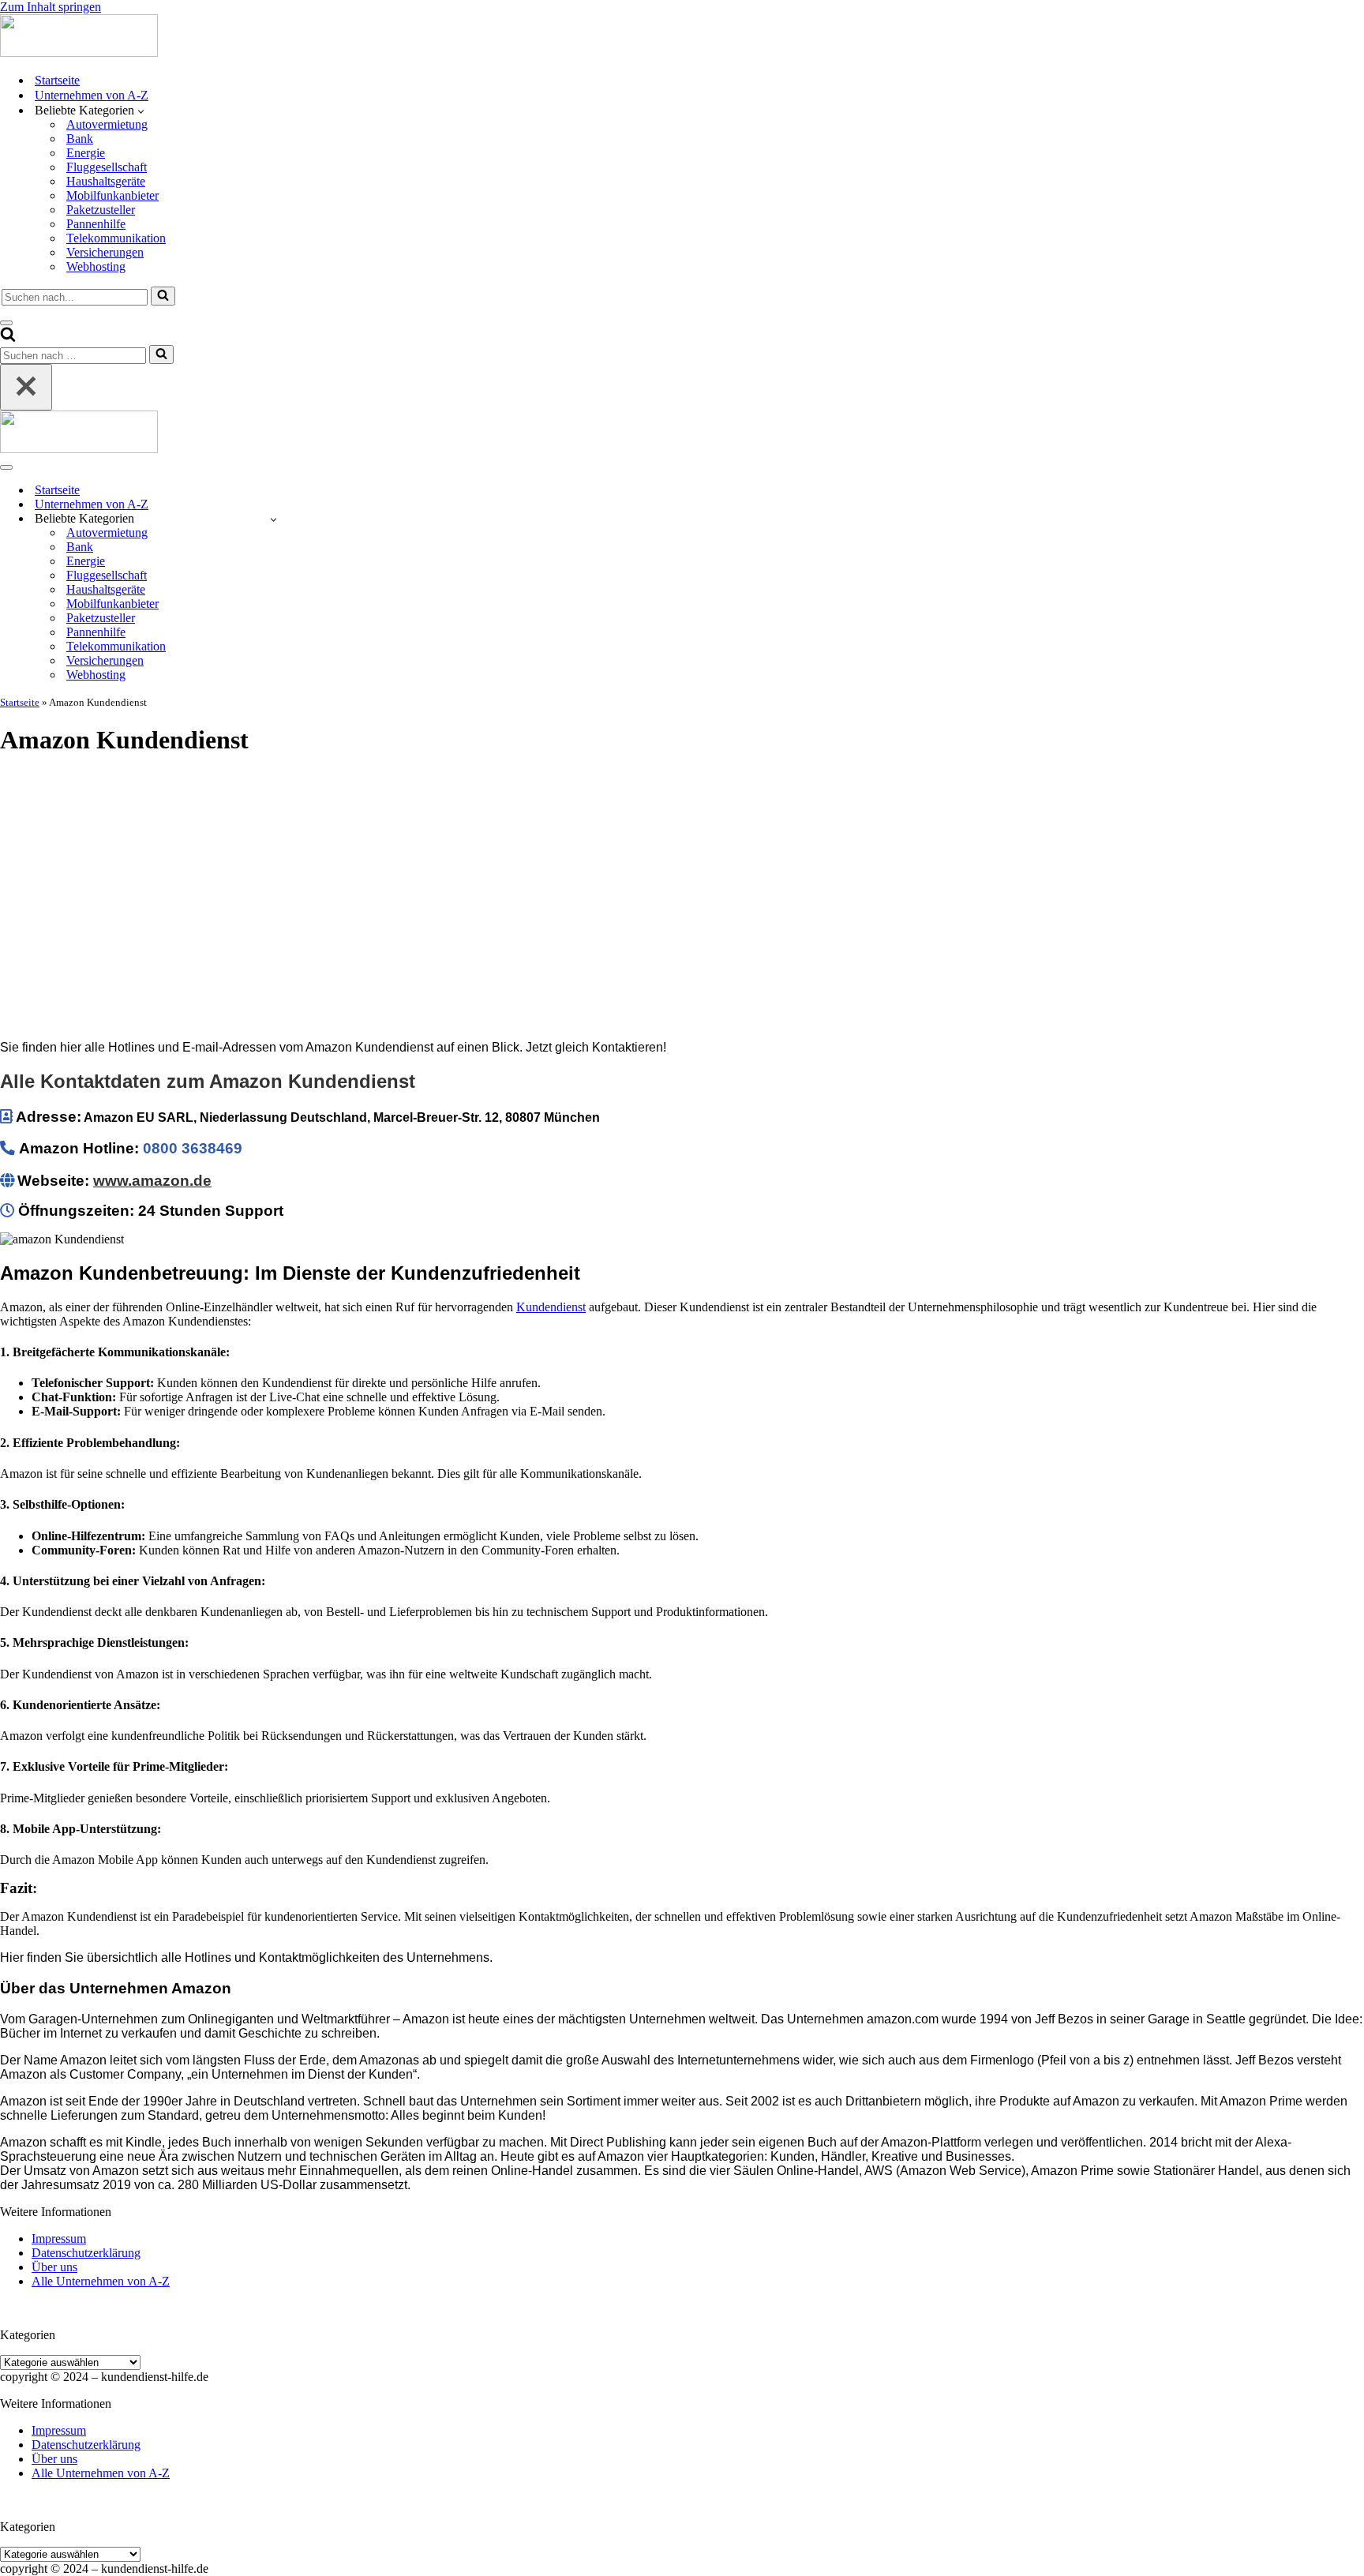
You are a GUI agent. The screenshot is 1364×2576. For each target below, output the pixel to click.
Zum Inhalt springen (51, 7)
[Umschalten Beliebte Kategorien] (274, 519)
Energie (86, 153)
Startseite (57, 80)
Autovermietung (107, 124)
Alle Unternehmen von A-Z (101, 2281)
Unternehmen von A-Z (92, 95)
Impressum (59, 2239)
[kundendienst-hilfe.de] (79, 52)
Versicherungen (105, 252)
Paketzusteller (101, 210)
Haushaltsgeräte (106, 181)
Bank (80, 139)
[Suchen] (163, 296)
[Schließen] (26, 387)
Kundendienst (551, 1307)
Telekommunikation (116, 238)
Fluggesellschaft (107, 167)
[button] (141, 111)
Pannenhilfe (96, 224)
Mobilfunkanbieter (112, 195)
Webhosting (96, 266)
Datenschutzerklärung (86, 2253)
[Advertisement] (682, 883)
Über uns (54, 2267)
